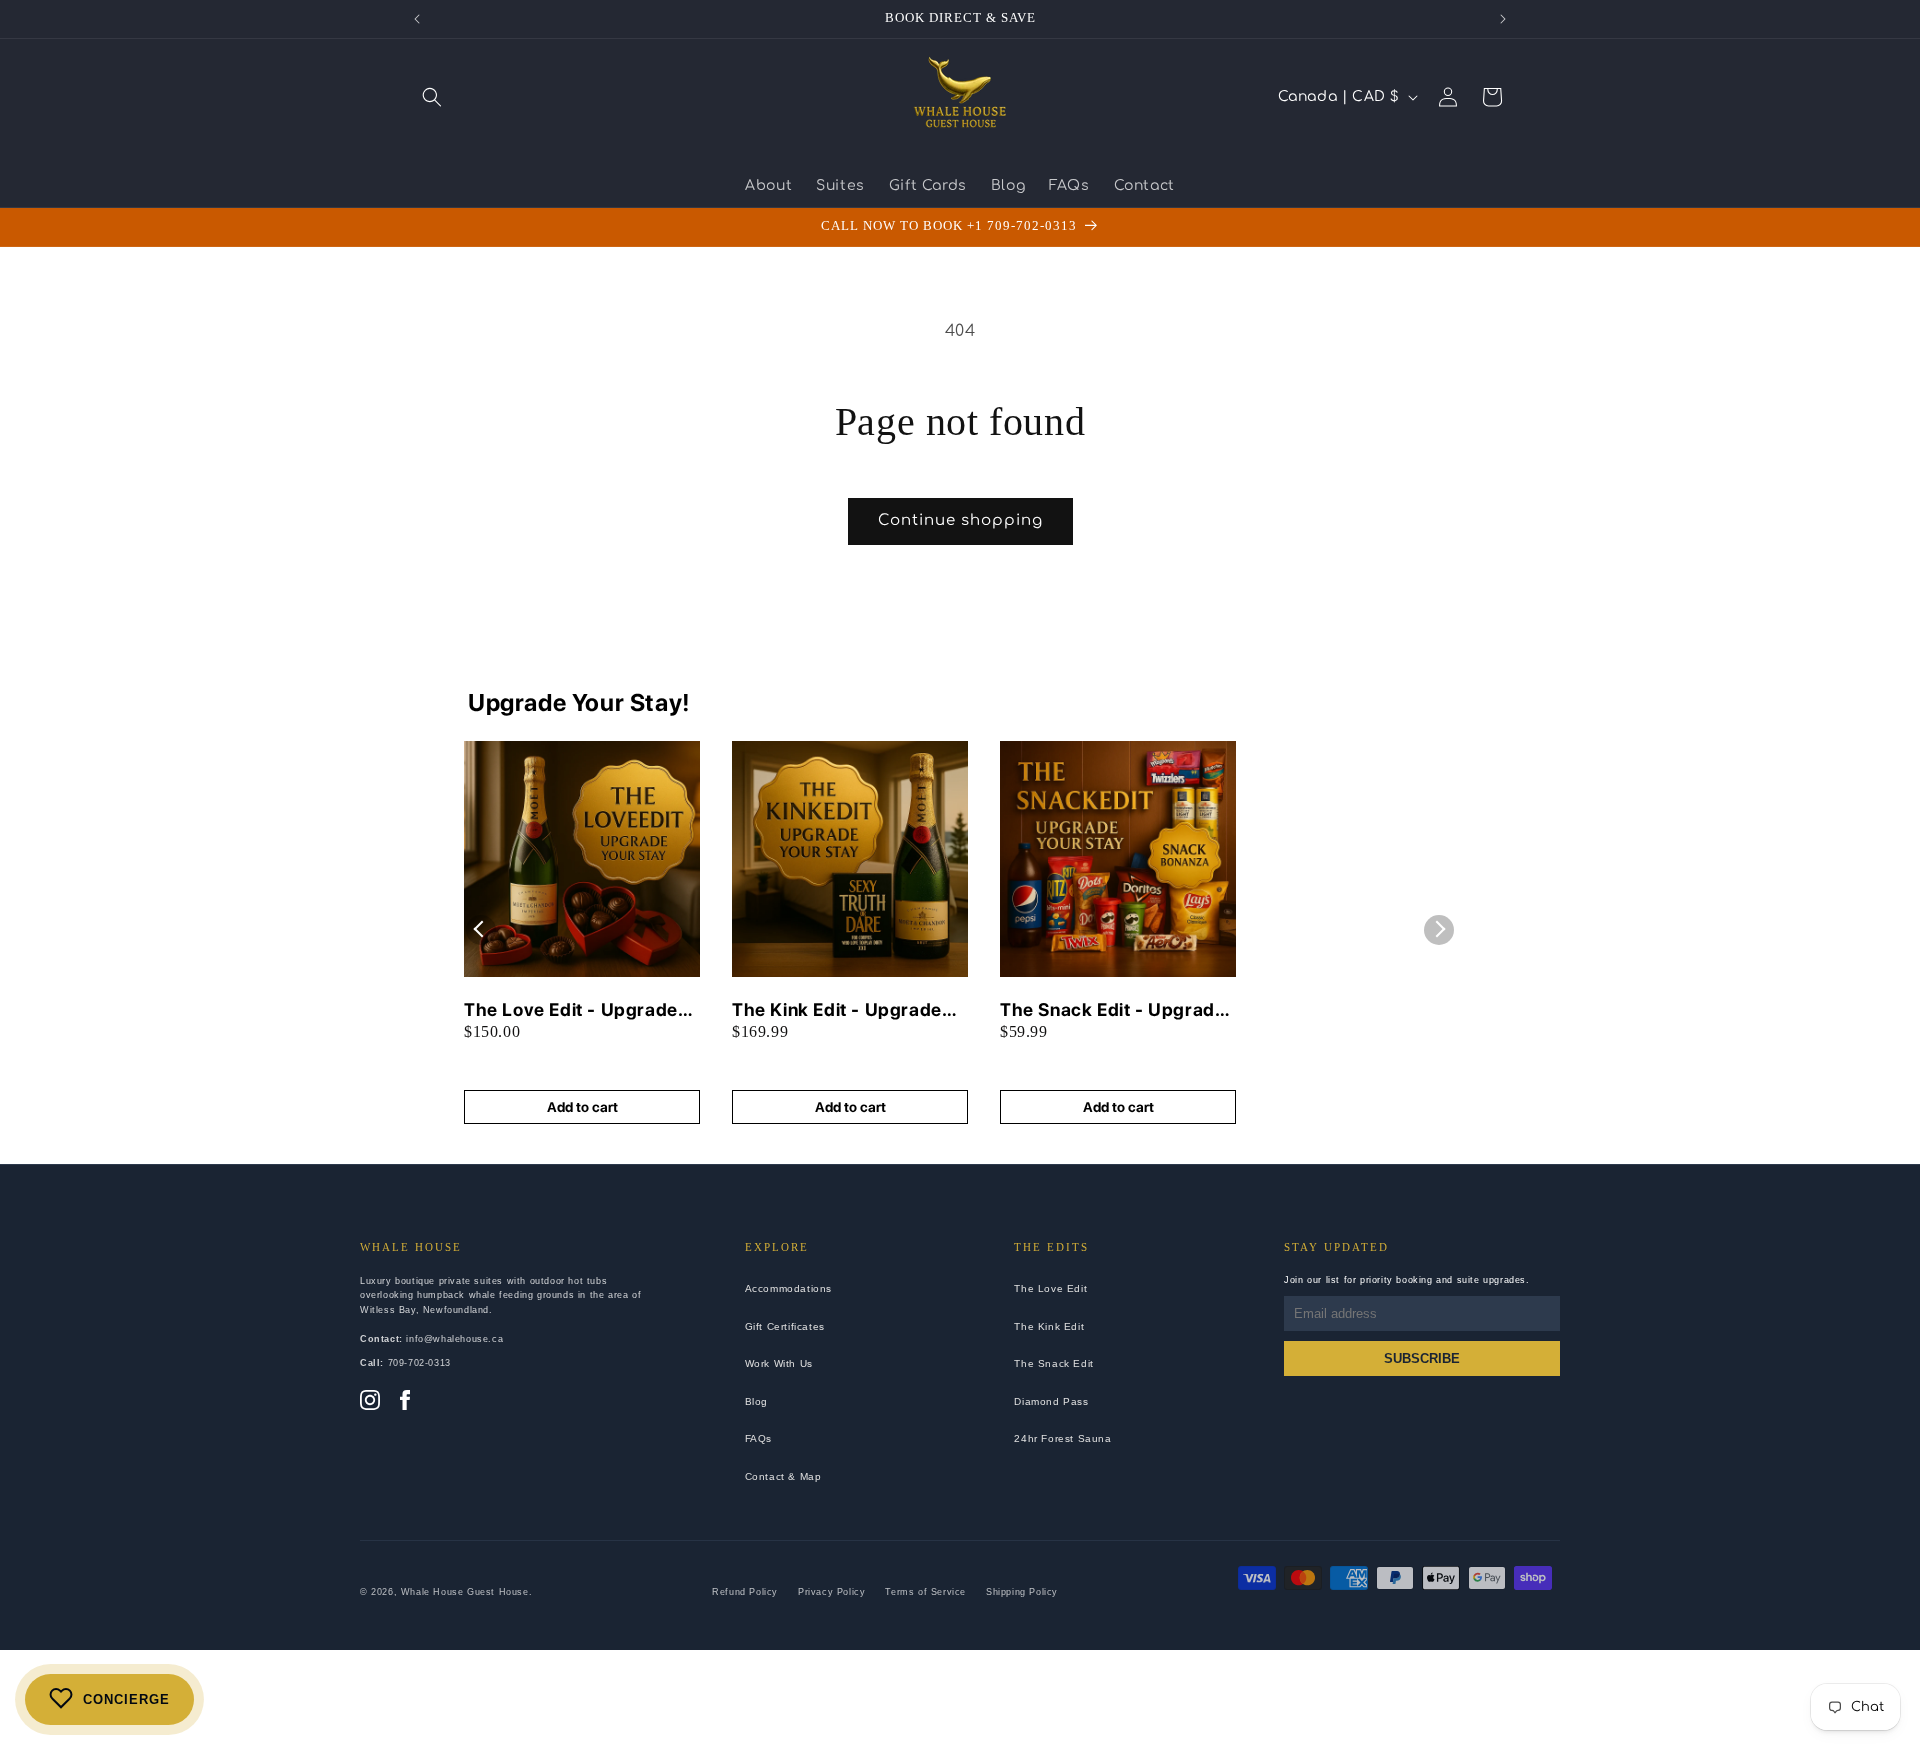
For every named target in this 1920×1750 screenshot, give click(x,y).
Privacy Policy (831, 1592)
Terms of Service (925, 1592)
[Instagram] (370, 1402)
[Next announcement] (1503, 19)
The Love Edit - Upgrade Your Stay (571, 1010)
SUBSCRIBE (1422, 1358)
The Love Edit (1050, 1288)
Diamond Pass (1051, 1401)
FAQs (758, 1438)
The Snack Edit (1053, 1363)
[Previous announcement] (417, 19)
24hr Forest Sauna (1062, 1438)
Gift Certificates (785, 1326)
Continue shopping (960, 520)
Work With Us (779, 1363)
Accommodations (788, 1288)
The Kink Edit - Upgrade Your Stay (837, 1010)
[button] (432, 97)
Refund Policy (745, 1592)
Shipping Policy (1022, 1592)
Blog (756, 1401)
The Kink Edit (1049, 1326)
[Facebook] (405, 1402)
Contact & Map (783, 1476)
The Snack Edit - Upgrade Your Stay (1112, 1010)
